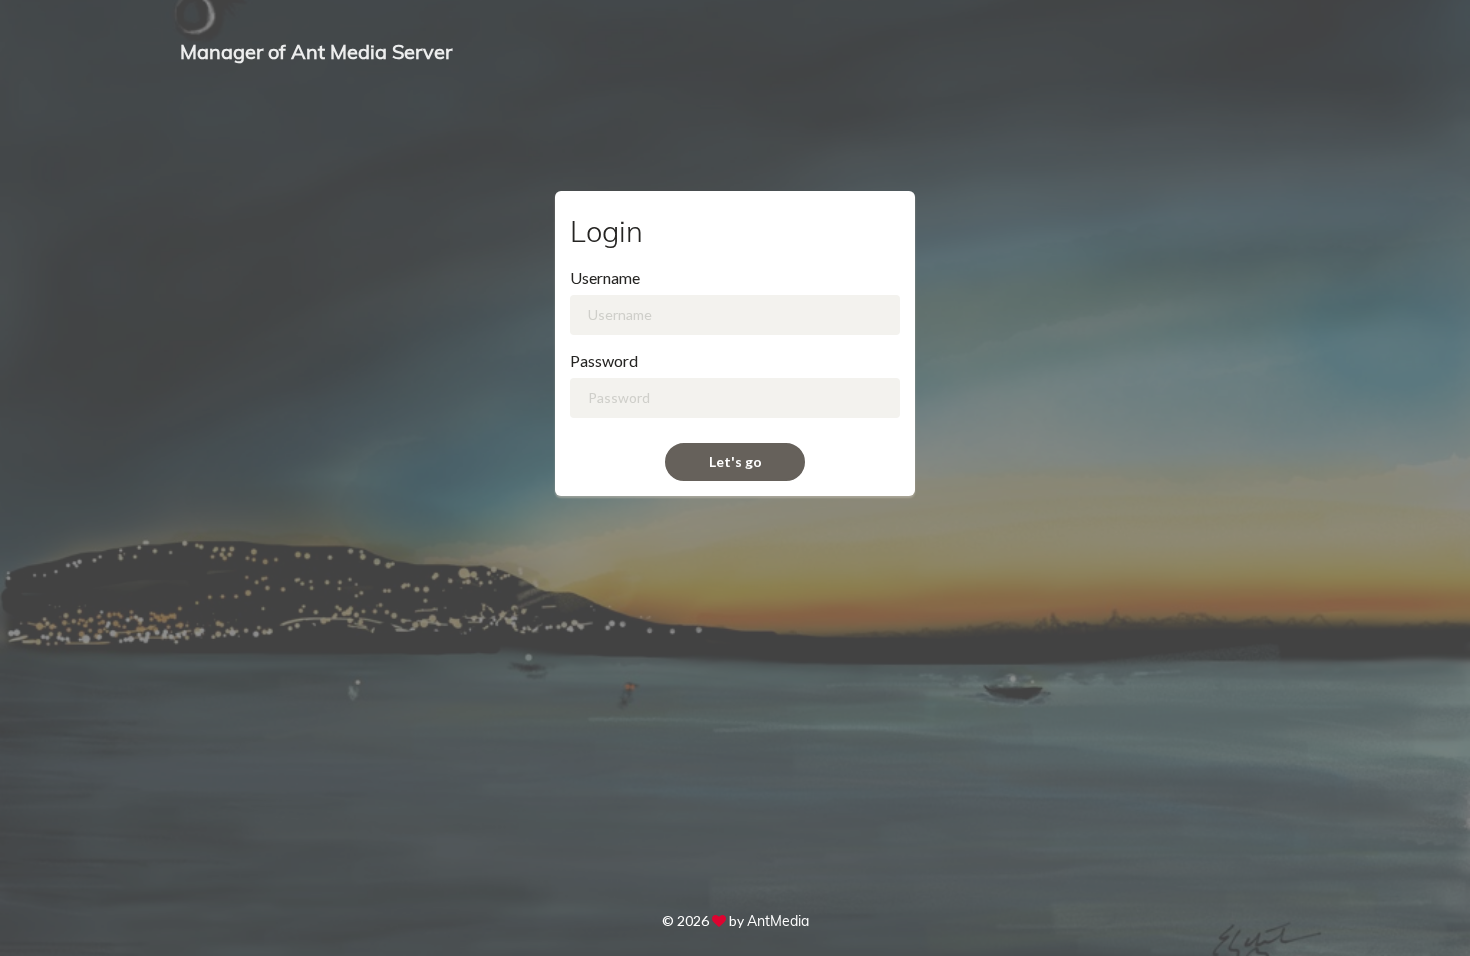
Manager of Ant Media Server (316, 51)
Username (605, 277)
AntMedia (778, 921)
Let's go (735, 461)
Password (604, 360)
